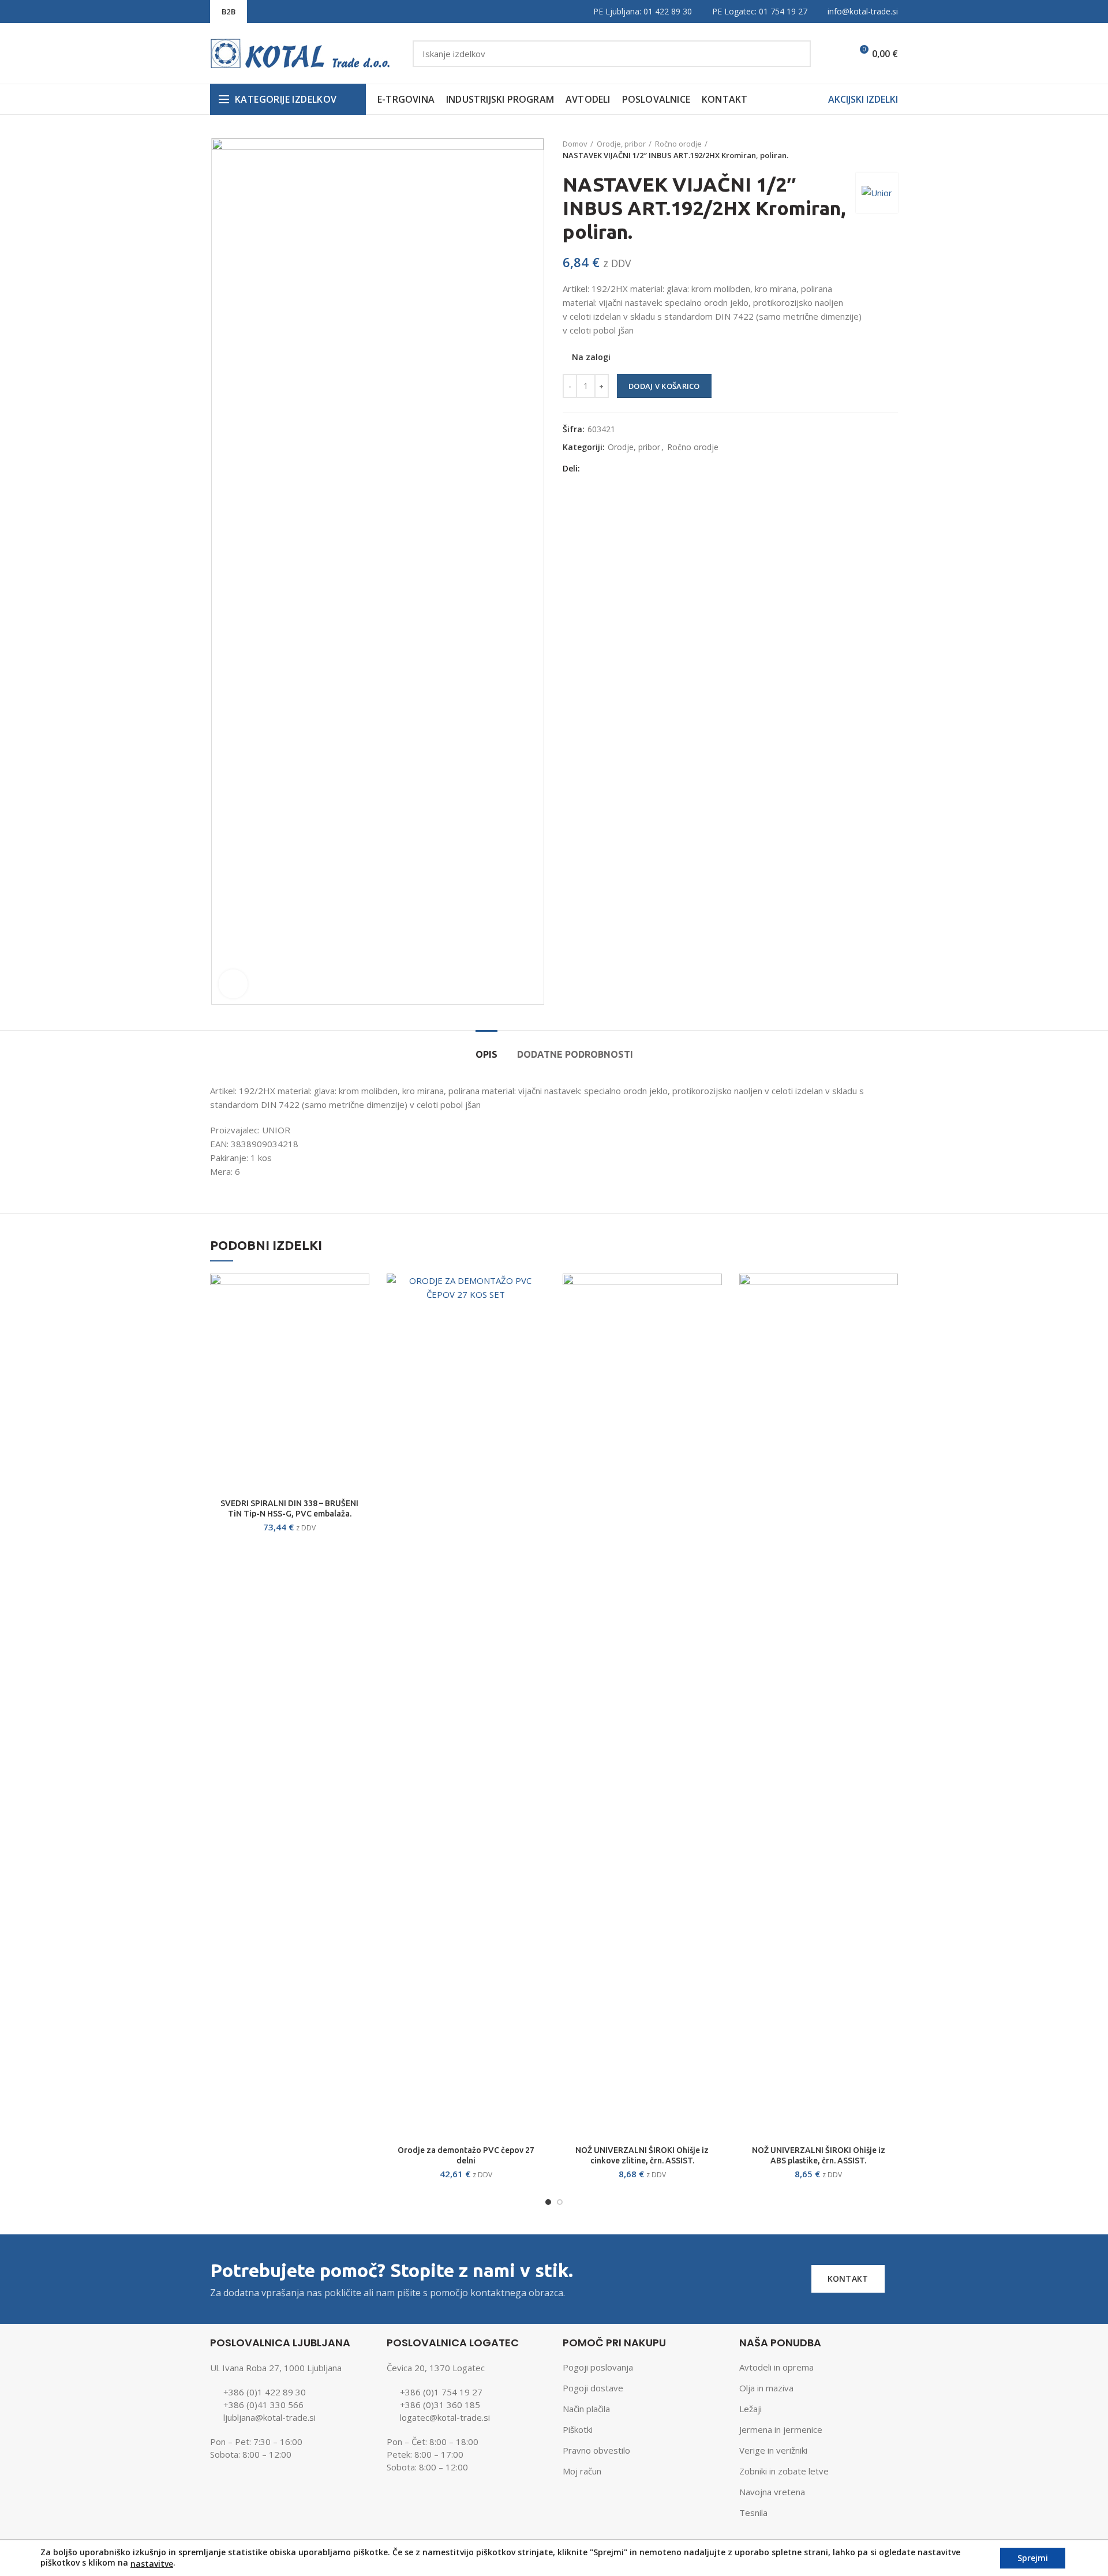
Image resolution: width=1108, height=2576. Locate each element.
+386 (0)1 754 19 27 (441, 2392)
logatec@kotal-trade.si (445, 2417)
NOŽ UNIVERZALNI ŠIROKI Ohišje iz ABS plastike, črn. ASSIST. (819, 2155)
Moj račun (582, 2471)
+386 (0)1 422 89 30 (265, 2392)
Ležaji (750, 2409)
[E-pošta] (621, 469)
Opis (486, 1054)
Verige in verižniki (773, 2450)
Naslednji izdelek (892, 149)
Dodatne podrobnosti (575, 1054)
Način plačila (586, 2409)
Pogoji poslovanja (598, 2367)
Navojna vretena (772, 2492)
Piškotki (578, 2429)
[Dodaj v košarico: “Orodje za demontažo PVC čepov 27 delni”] (537, 1292)
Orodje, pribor (621, 144)
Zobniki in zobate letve (784, 2471)
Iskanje (795, 54)
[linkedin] (650, 469)
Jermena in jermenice (781, 2429)
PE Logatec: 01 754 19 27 (760, 11)
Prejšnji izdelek (869, 149)
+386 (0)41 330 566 (263, 2405)
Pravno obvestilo (596, 2450)
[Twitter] (607, 469)
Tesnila (753, 2513)
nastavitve (152, 2564)
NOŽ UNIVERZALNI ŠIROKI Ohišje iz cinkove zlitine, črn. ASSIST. (642, 2155)
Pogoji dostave (593, 2388)
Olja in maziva (766, 2388)
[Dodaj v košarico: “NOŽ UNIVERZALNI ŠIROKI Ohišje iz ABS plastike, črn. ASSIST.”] (889, 1292)
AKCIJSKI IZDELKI (863, 99)
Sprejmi (1033, 2558)
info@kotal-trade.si (863, 11)
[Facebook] (592, 469)
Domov (575, 144)
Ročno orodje (678, 144)
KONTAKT (848, 2279)
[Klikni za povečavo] (233, 984)
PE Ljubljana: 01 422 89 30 (643, 11)
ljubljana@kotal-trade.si (269, 2417)
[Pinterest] (636, 469)
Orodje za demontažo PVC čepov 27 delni (466, 2155)
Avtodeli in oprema (776, 2367)
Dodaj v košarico (664, 386)
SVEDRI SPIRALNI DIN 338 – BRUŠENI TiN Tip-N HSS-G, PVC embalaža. (289, 1508)
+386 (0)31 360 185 (440, 2405)
